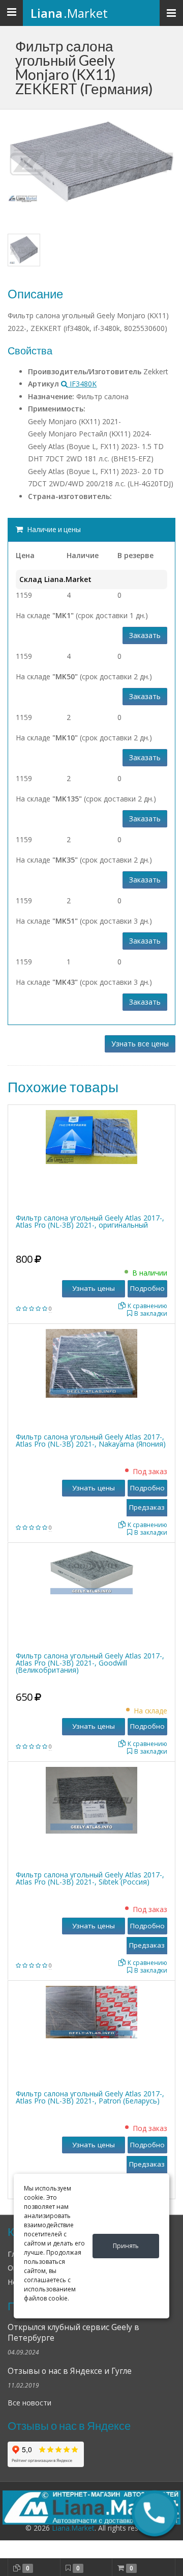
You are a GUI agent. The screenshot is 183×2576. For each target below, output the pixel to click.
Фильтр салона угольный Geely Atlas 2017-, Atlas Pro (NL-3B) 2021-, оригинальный (90, 1221)
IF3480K (82, 384)
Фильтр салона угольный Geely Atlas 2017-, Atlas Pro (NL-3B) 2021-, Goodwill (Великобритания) (90, 1663)
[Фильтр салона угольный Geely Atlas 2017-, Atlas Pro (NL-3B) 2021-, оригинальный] (91, 1136)
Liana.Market (73, 2528)
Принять (126, 2246)
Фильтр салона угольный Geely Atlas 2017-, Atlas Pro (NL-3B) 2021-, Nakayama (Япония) (91, 1440)
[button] (154, 2513)
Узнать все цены (140, 1044)
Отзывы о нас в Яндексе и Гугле (70, 2371)
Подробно (147, 1288)
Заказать (145, 635)
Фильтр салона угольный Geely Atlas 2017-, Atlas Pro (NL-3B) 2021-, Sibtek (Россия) (90, 1878)
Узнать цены (94, 1288)
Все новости (29, 2403)
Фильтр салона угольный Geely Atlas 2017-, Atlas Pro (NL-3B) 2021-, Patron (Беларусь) (90, 2097)
